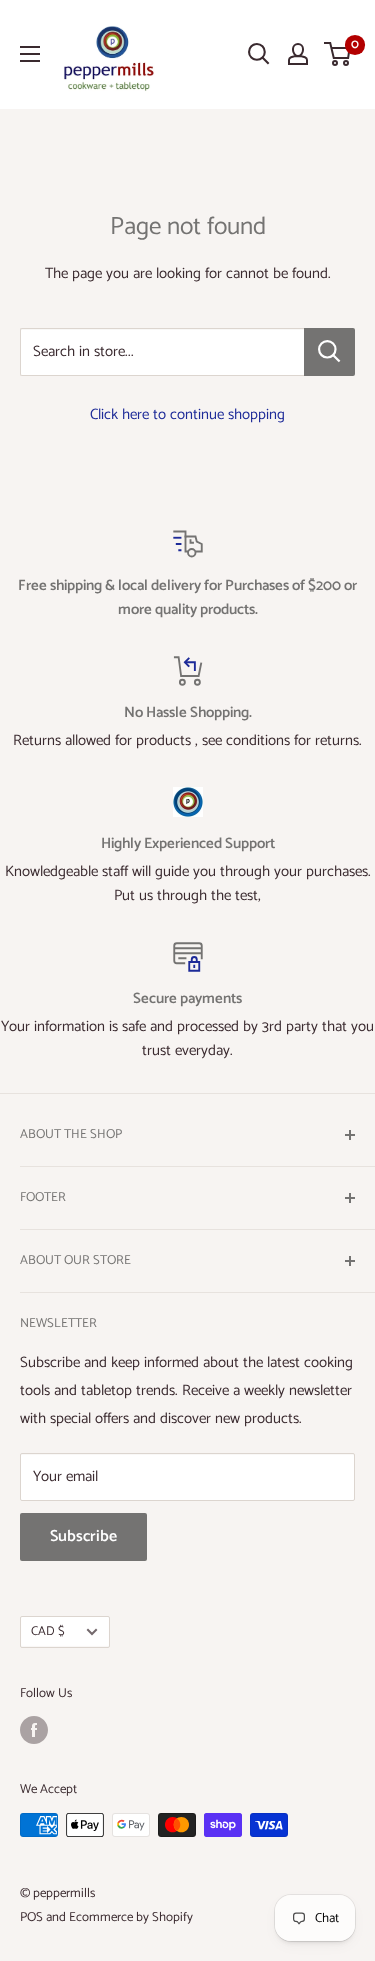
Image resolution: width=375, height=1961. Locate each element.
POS (31, 1917)
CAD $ (48, 1631)
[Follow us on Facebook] (34, 1730)
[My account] (298, 54)
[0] (338, 54)
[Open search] (259, 54)
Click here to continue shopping (187, 414)
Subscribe (83, 1536)
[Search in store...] (329, 352)
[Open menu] (30, 54)
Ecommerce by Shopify (131, 1917)
